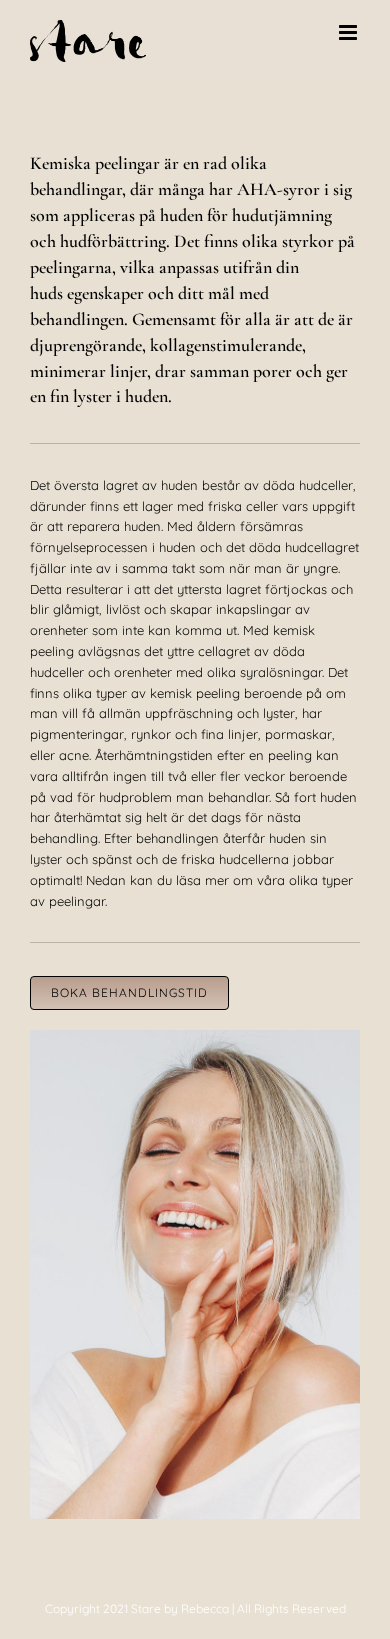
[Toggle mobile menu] (349, 32)
